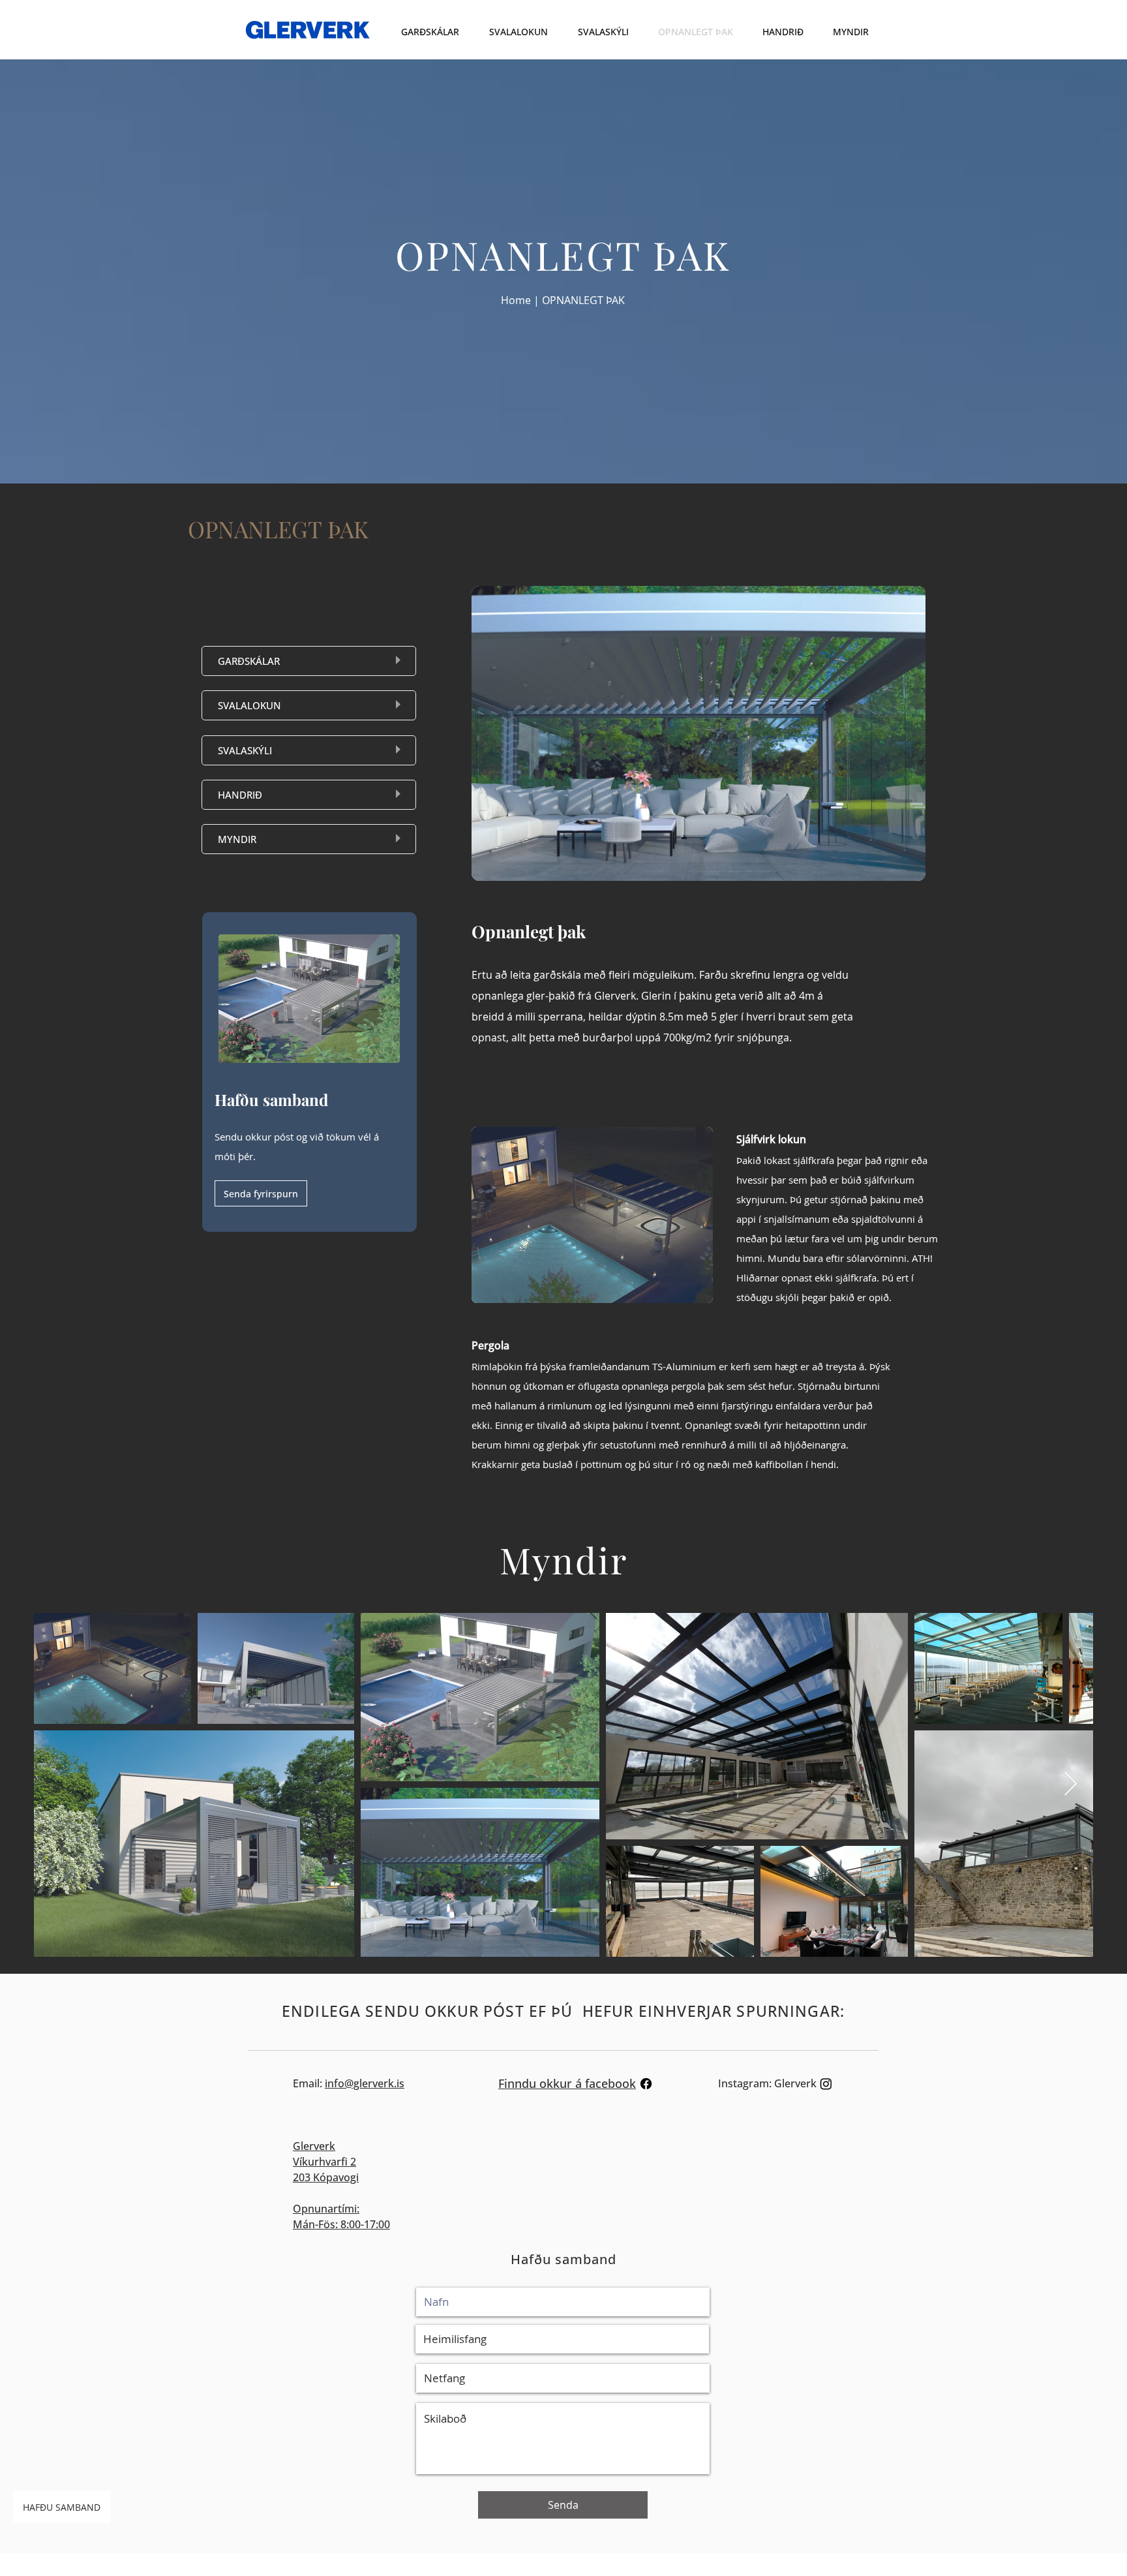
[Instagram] (826, 2084)
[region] (309, 661)
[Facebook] (646, 2084)
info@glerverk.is (365, 2083)
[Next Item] (1071, 1785)
